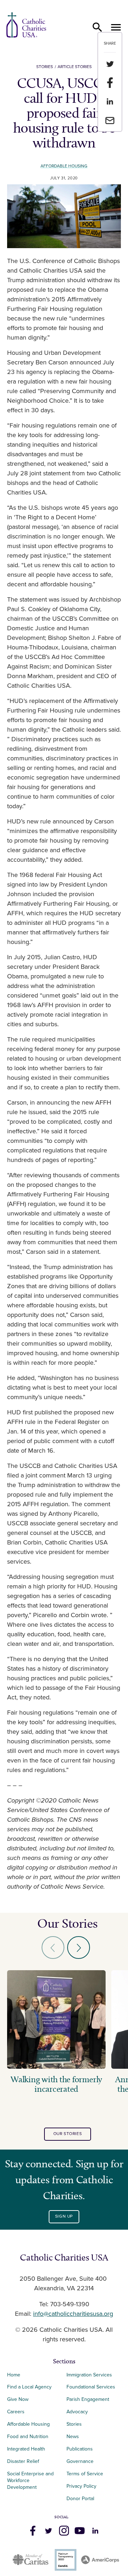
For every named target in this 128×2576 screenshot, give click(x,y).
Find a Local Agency (29, 2387)
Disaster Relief (23, 2461)
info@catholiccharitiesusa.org (73, 2314)
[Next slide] (79, 1948)
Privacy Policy (81, 2486)
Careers (16, 2412)
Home (14, 2375)
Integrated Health (26, 2449)
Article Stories (75, 67)
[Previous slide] (53, 1948)
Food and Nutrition (28, 2437)
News (73, 2437)
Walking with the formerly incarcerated (56, 2084)
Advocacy (77, 2412)
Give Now (18, 2399)
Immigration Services (89, 2375)
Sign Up (64, 2216)
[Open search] (97, 27)
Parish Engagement (88, 2399)
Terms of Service (85, 2474)
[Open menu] (116, 27)
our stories (68, 2134)
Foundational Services (91, 2387)
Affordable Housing (64, 166)
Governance (80, 2461)
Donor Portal (80, 2499)
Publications (80, 2449)
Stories (45, 67)
